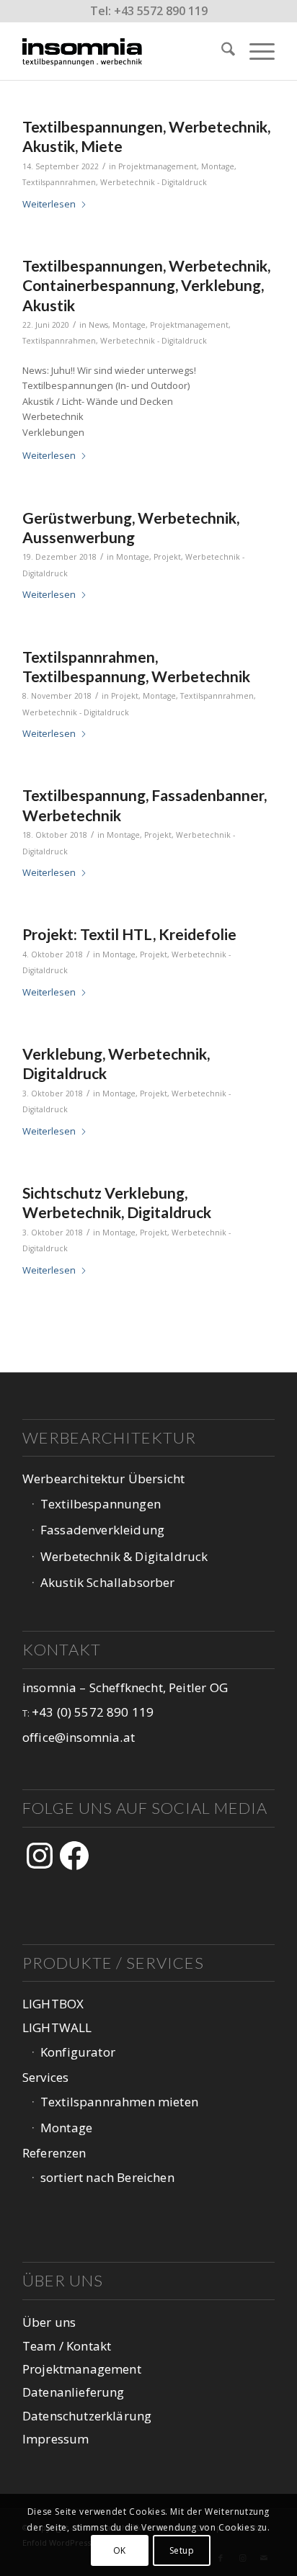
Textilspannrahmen (59, 182)
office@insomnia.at (79, 1737)
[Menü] (255, 51)
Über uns (49, 2322)
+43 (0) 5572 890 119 (93, 1712)
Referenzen (54, 2153)
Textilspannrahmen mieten (119, 2102)
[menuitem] (221, 51)
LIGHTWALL (57, 2027)
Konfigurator (78, 2052)
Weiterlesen (49, 204)
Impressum (56, 2439)
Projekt (167, 557)
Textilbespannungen (101, 1504)
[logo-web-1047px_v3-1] (123, 51)
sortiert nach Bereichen (107, 2177)
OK (120, 2550)
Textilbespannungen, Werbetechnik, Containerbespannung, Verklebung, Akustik (146, 285)
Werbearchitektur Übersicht (103, 1479)
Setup (182, 2550)
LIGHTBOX (53, 2004)
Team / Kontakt (67, 2346)
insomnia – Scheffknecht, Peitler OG (125, 1687)
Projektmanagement (158, 166)
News (98, 325)
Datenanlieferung (74, 2392)
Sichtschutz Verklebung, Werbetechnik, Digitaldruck (117, 1202)
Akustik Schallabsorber (108, 1582)
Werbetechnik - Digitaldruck (154, 182)
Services (45, 2077)
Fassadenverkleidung (102, 1530)
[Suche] (221, 51)
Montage (218, 166)
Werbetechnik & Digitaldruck (124, 1556)
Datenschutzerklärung (87, 2416)
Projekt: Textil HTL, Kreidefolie (129, 934)
